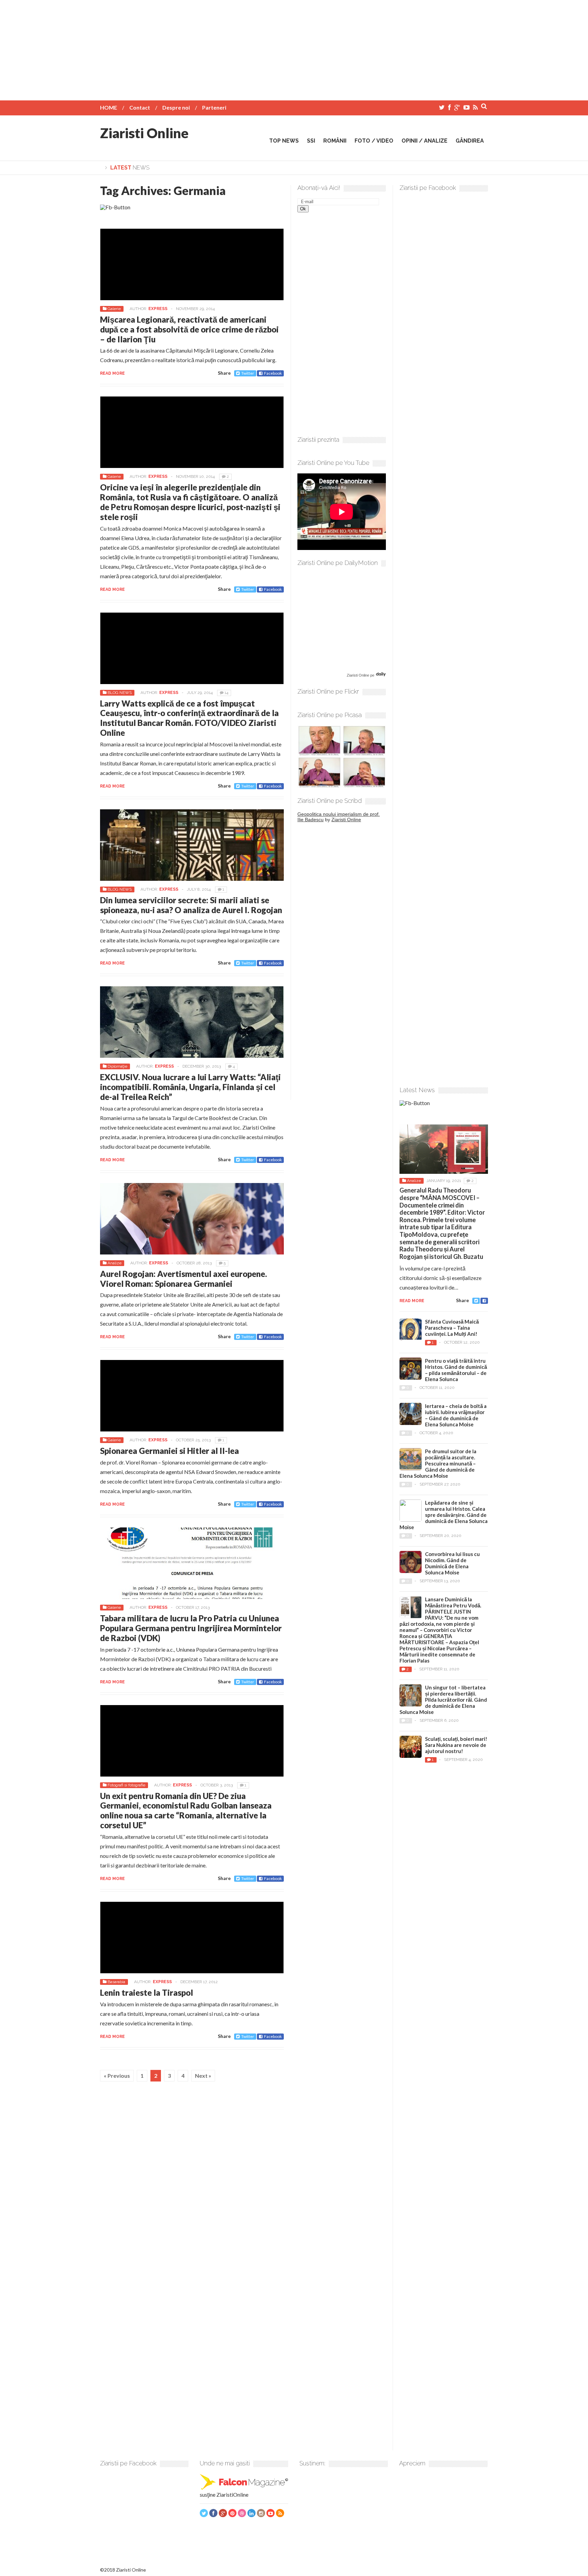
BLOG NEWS (120, 693)
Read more (112, 373)
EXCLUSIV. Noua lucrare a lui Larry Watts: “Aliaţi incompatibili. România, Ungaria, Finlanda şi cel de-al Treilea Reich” (190, 1087)
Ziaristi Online (144, 133)
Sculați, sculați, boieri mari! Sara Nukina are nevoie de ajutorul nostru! (456, 1745)
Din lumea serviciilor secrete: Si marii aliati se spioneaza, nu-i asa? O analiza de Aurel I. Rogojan (191, 905)
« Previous (117, 2076)
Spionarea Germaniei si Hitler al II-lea (169, 1451)
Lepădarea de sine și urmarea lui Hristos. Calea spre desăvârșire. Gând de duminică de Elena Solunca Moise (444, 1515)
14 (226, 693)
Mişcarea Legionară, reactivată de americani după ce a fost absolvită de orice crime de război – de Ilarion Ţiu (189, 329)
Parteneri (214, 107)
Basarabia (116, 1982)
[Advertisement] (294, 48)
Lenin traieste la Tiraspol (146, 1992)
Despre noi (176, 107)
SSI (311, 141)
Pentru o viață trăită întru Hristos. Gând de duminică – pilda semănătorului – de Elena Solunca (456, 1370)
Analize (115, 1263)
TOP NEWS (284, 141)
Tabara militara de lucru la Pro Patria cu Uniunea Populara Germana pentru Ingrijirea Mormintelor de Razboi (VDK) (191, 1628)
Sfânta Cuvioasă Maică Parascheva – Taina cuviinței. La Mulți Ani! (452, 1328)
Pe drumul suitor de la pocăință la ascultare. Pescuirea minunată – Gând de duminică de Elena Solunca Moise (438, 1463)
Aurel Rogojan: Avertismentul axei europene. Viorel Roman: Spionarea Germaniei (184, 1279)
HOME (109, 107)
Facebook (273, 373)
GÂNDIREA (470, 141)
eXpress (158, 309)
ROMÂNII (335, 141)
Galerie (114, 309)
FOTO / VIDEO (374, 141)
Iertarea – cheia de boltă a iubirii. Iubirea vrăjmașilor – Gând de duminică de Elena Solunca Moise (456, 1415)
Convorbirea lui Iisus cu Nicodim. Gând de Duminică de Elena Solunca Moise (452, 1563)
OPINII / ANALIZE (424, 141)
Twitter (248, 373)
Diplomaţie (117, 1066)
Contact (140, 107)
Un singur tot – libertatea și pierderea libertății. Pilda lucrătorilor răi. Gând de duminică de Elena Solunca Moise (443, 1700)
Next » (203, 2076)
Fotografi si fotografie (126, 1785)
